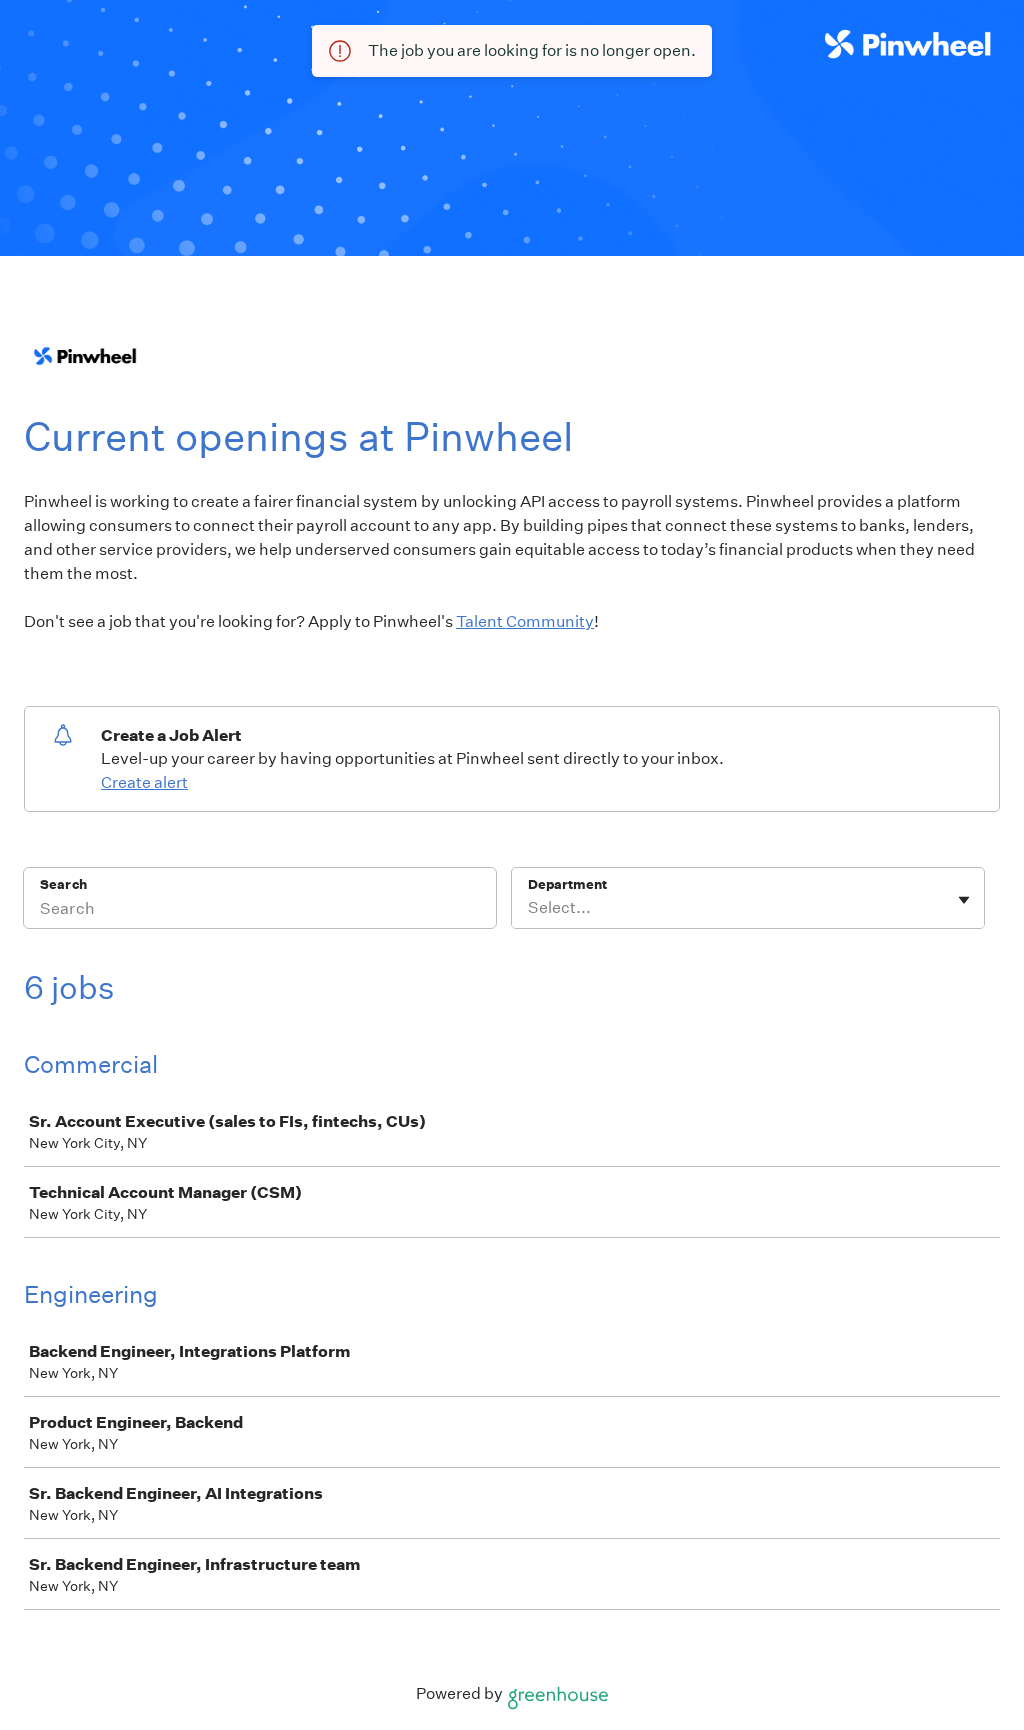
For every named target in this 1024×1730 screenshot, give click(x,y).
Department (567, 884)
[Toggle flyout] (964, 900)
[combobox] (529, 908)
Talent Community (525, 621)
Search (63, 884)
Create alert (144, 782)
